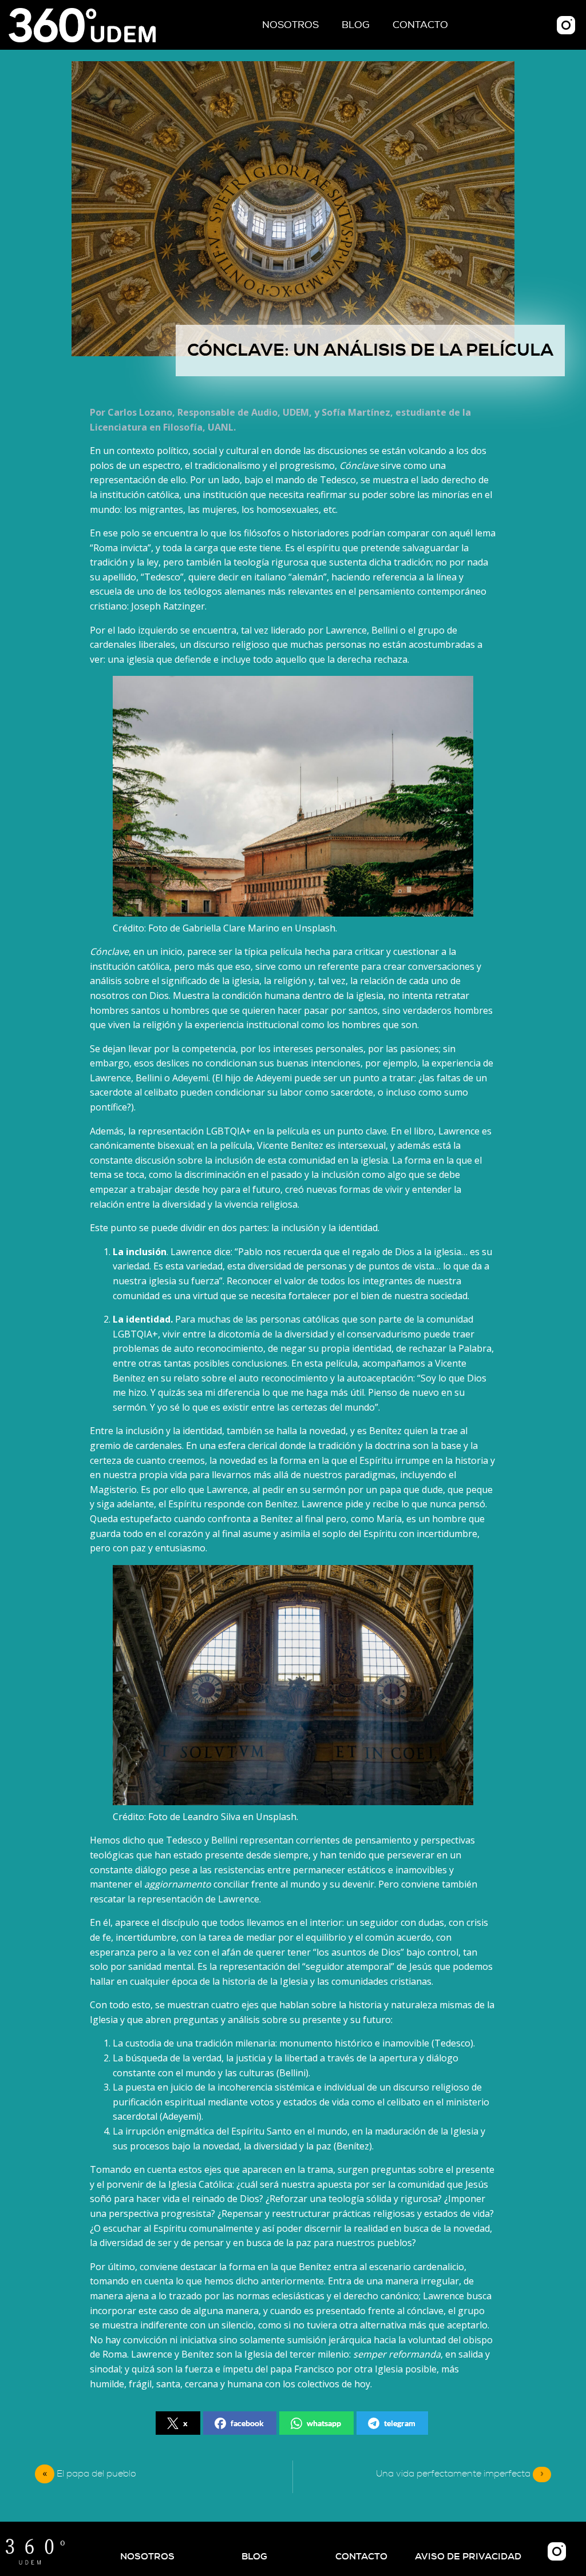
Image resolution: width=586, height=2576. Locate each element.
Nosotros (290, 25)
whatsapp (324, 2423)
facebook (247, 2423)
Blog (356, 25)
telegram (400, 2423)
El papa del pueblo (96, 2474)
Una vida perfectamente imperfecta (460, 2474)
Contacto (420, 25)
